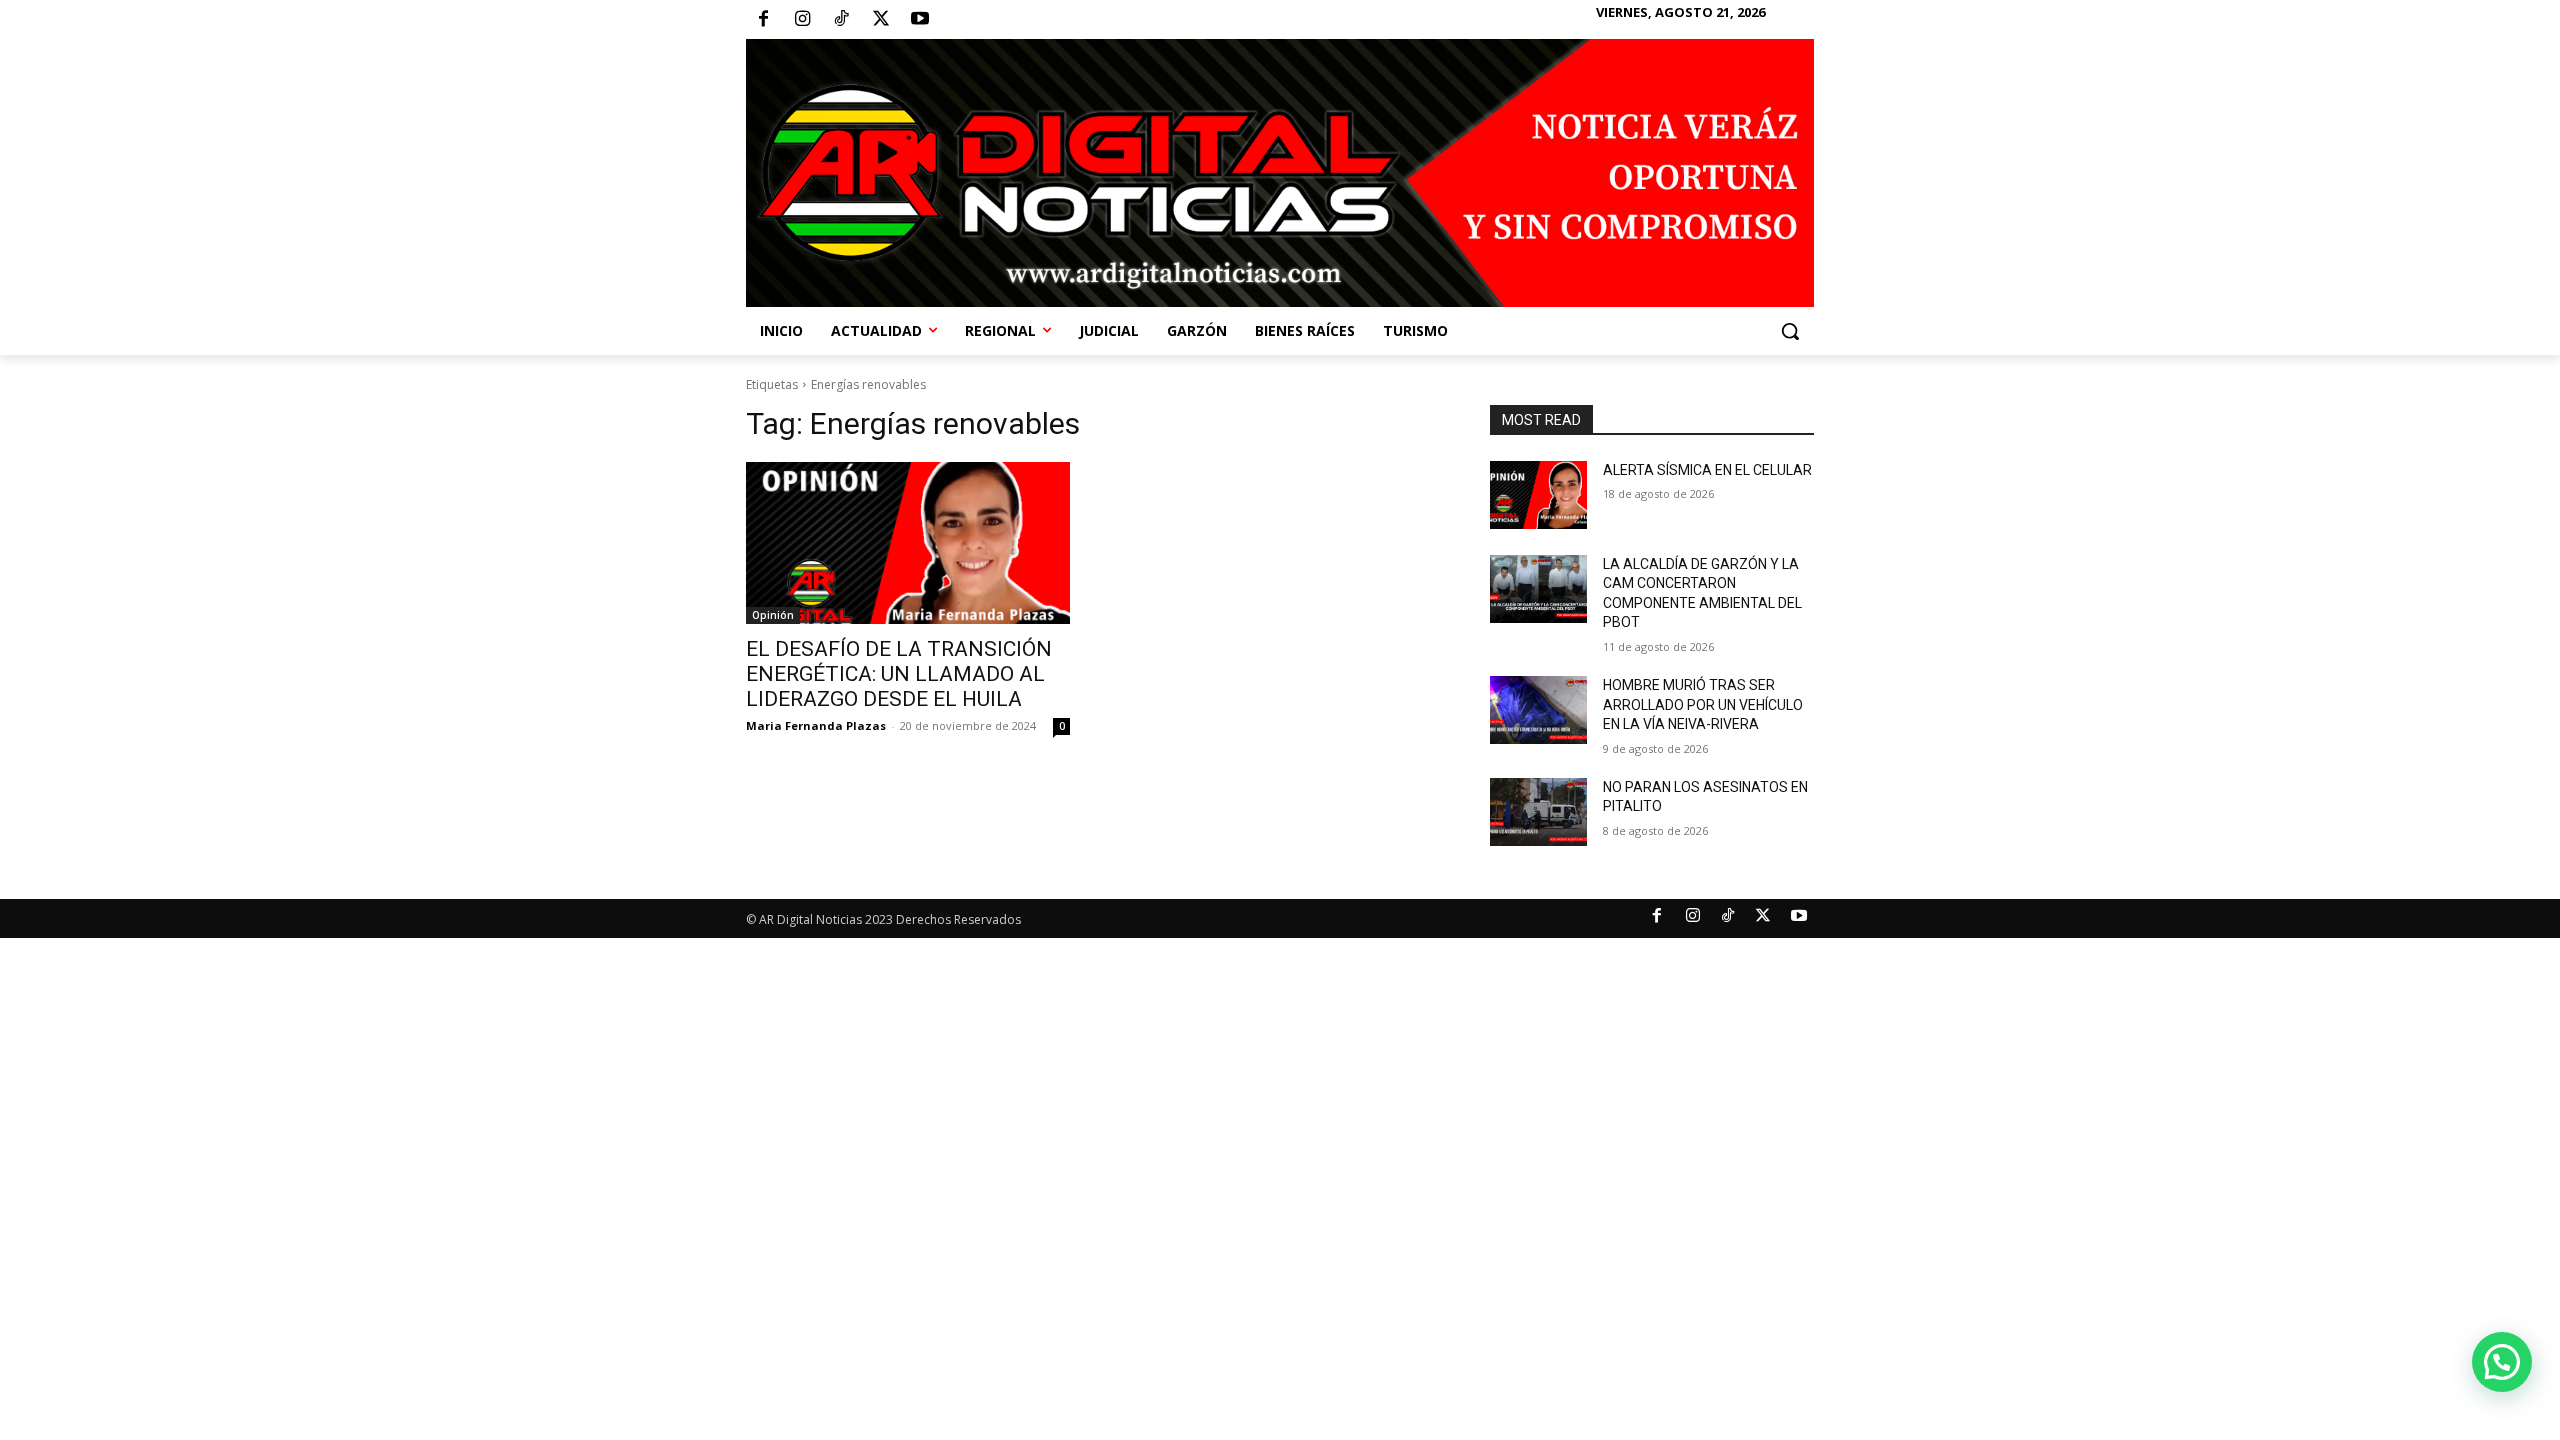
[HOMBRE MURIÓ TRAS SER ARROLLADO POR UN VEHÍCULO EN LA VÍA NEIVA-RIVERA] (1538, 710)
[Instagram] (802, 20)
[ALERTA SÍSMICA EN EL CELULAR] (1538, 495)
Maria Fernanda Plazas (816, 725)
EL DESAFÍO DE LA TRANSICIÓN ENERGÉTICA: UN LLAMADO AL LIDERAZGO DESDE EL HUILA (899, 674)
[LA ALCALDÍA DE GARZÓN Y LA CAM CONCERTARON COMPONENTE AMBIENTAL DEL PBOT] (1538, 589)
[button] (1790, 331)
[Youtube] (920, 20)
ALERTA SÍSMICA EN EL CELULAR (1707, 470)
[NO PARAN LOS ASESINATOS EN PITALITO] (1538, 812)
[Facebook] (763, 20)
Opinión (773, 615)
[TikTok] (841, 20)
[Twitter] (881, 20)
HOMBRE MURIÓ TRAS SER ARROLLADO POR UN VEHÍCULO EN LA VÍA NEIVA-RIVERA (1703, 704)
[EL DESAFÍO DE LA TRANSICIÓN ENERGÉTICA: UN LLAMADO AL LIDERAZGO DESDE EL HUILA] (908, 543)
